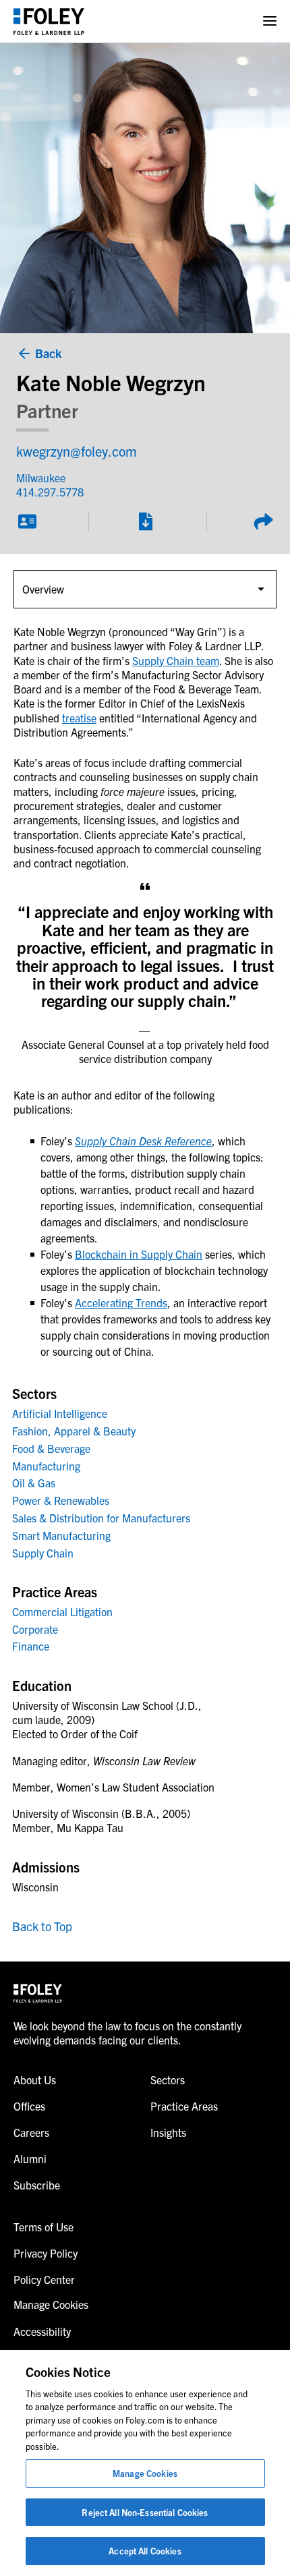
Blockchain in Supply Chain (139, 1254)
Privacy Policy (46, 2253)
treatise (79, 718)
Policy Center (44, 2279)
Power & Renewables (61, 1500)
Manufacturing (46, 1466)
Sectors (168, 2080)
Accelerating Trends (121, 1303)
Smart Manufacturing (61, 1535)
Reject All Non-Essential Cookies (145, 2512)
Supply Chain (43, 1553)
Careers (31, 2132)
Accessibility (42, 2331)
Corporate (35, 1629)
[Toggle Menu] (270, 21)
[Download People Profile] (145, 521)
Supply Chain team (176, 660)
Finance (31, 1646)
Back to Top (42, 1926)
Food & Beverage (51, 1448)
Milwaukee (41, 478)
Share (263, 521)
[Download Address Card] (27, 521)
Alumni (30, 2158)
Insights (168, 2132)
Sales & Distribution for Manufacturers (101, 1518)
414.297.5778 (50, 492)
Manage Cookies (145, 2473)
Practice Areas (184, 2106)
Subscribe (37, 2185)
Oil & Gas (34, 1483)
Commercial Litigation (62, 1611)
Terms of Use (43, 2227)
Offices (29, 2106)
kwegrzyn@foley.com (77, 451)
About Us (35, 2080)
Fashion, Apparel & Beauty (74, 1431)
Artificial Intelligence (60, 1413)
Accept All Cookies (145, 2551)
